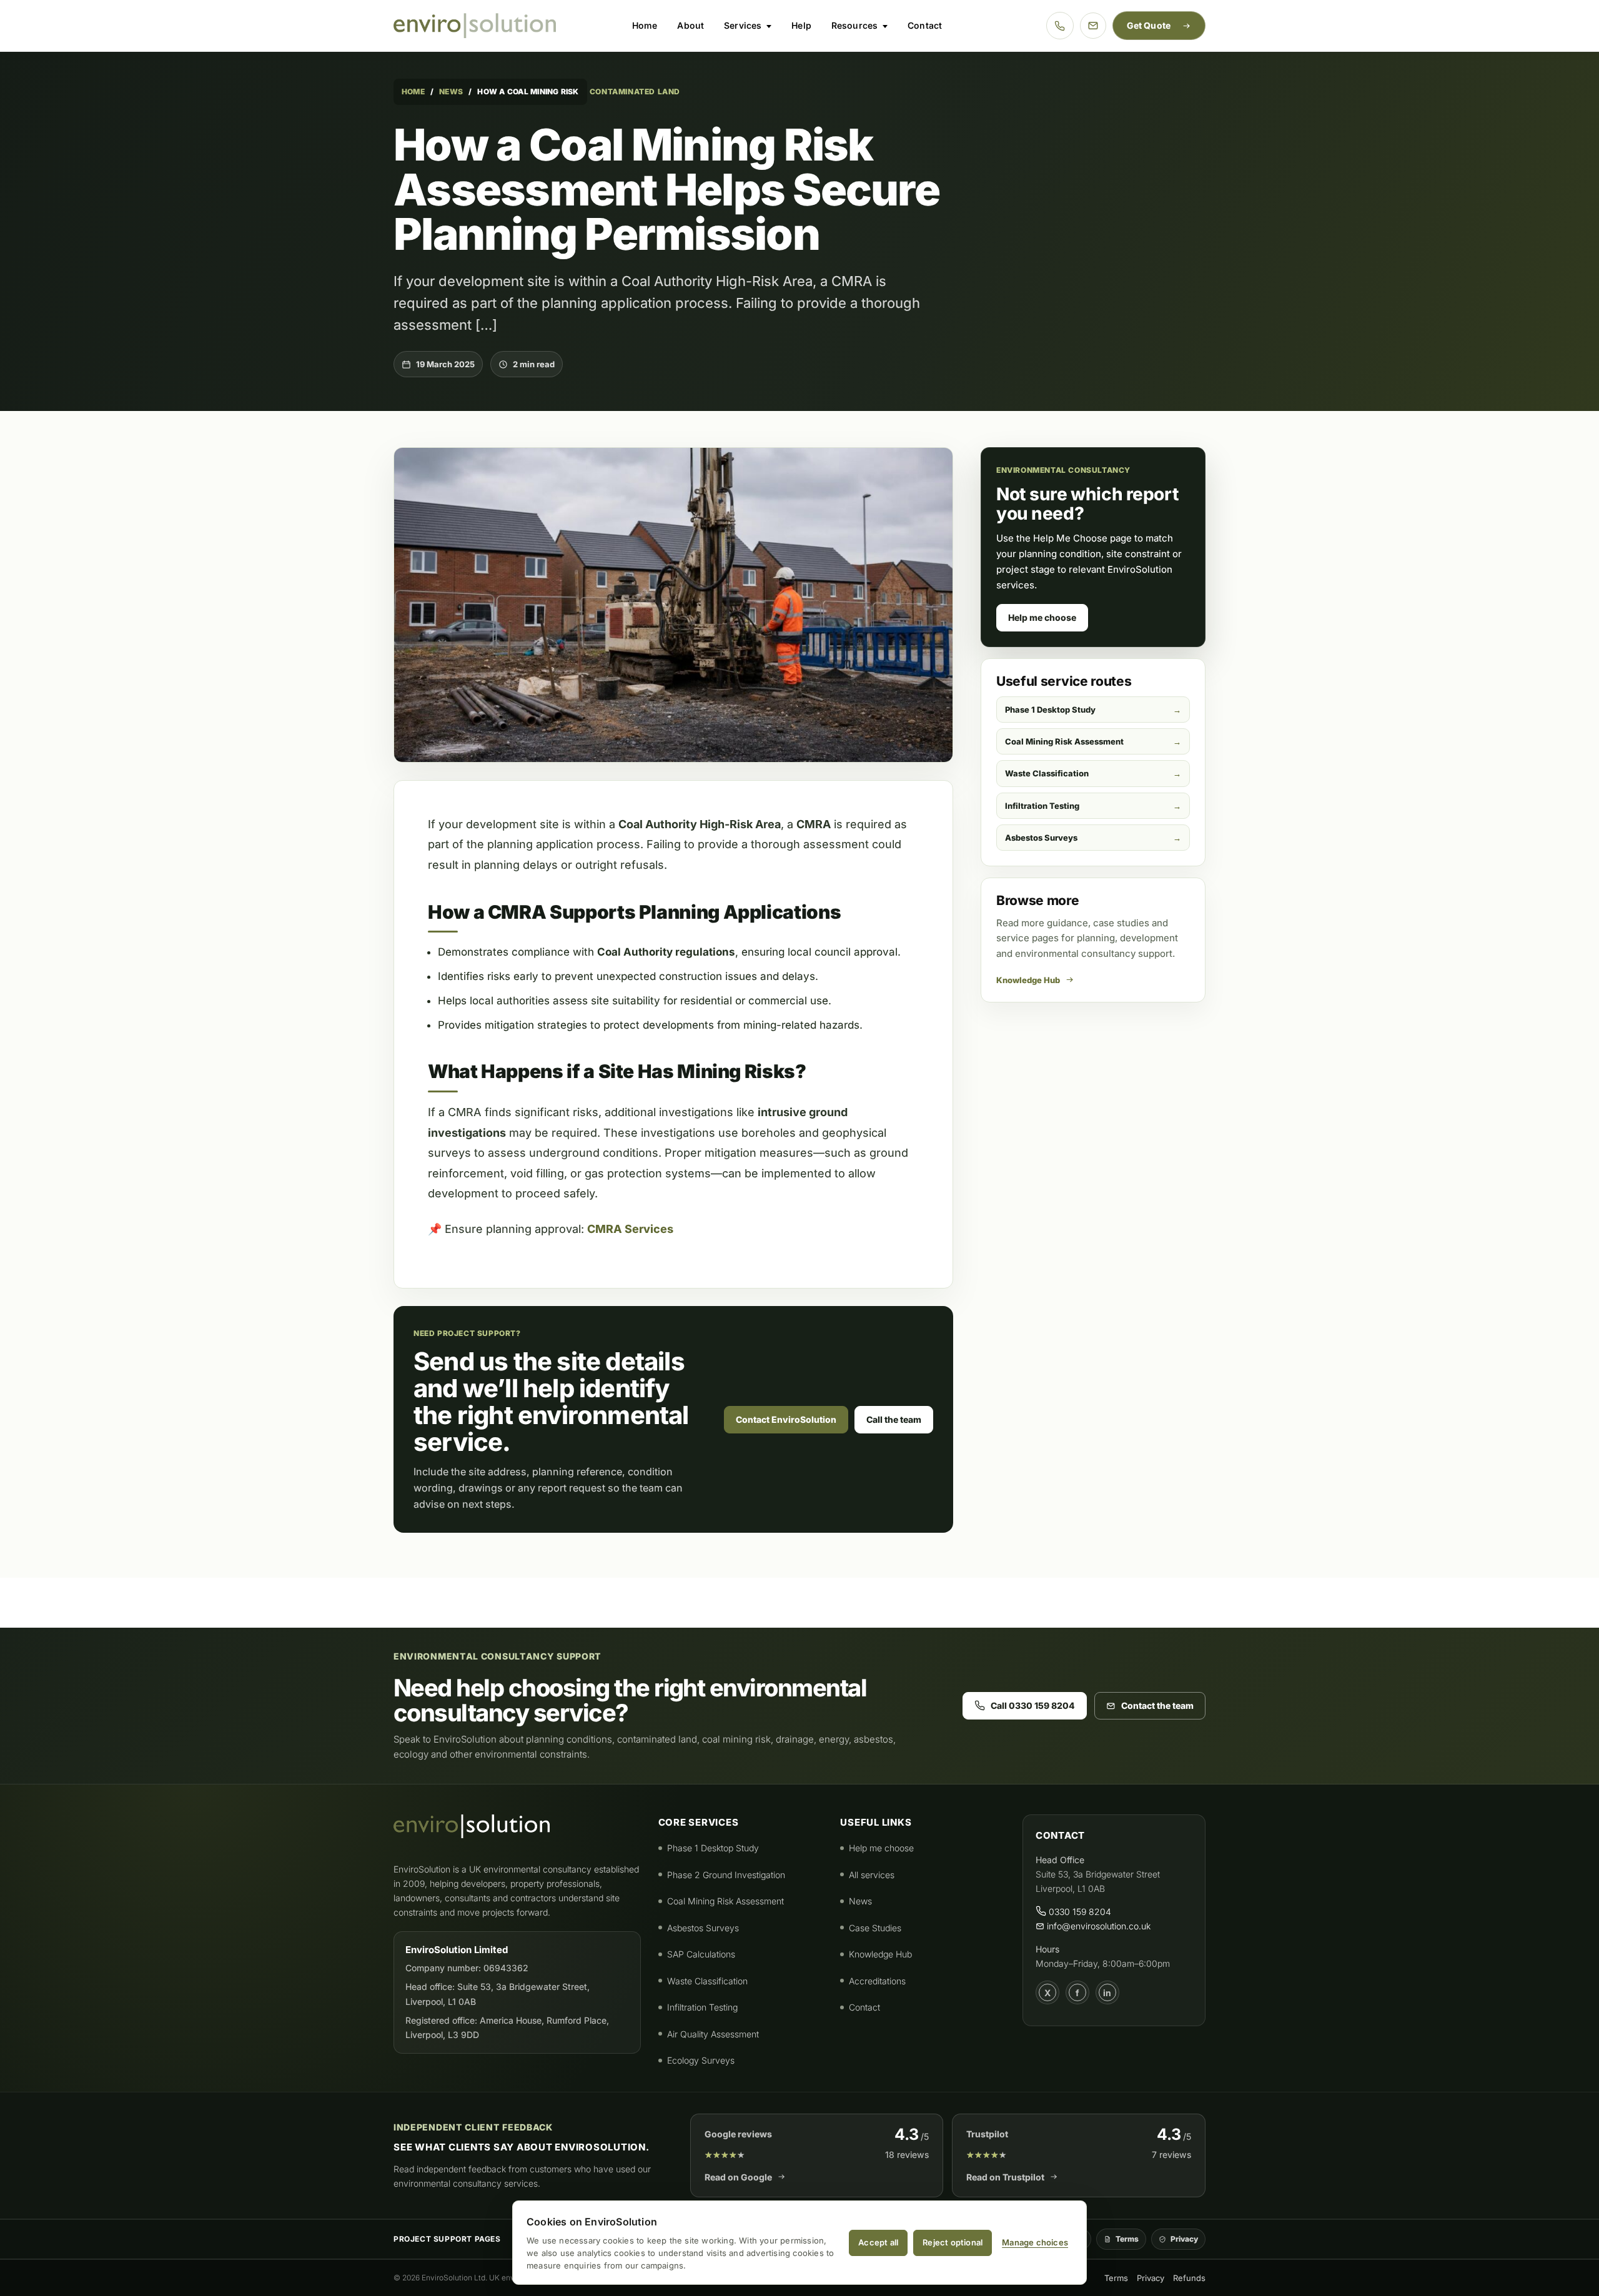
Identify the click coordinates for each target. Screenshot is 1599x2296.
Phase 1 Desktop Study (1050, 710)
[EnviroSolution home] (475, 26)
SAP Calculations (701, 1954)
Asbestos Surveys (1041, 838)
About (691, 25)
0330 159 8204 (1079, 1912)
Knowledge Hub (1028, 980)
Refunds (1189, 2278)
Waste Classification (1047, 773)
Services (743, 25)
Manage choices (1035, 2242)
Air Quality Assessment (713, 2034)
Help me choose (1042, 617)
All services (872, 1875)
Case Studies (875, 1928)
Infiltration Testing (1042, 806)
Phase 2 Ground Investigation (726, 1875)
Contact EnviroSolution (786, 1419)
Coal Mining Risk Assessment (1064, 741)
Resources (854, 25)
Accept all (878, 2242)
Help (801, 25)
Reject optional (953, 2242)
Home (645, 25)
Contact (925, 25)
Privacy (1184, 2239)
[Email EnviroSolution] (1093, 26)
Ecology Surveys (701, 2060)
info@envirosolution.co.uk (1097, 1926)
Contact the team (1157, 1705)
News (451, 92)
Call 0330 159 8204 (1033, 1705)
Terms (1127, 2239)
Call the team (894, 1419)
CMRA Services (630, 1229)
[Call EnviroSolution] (1060, 26)
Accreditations (877, 1981)
